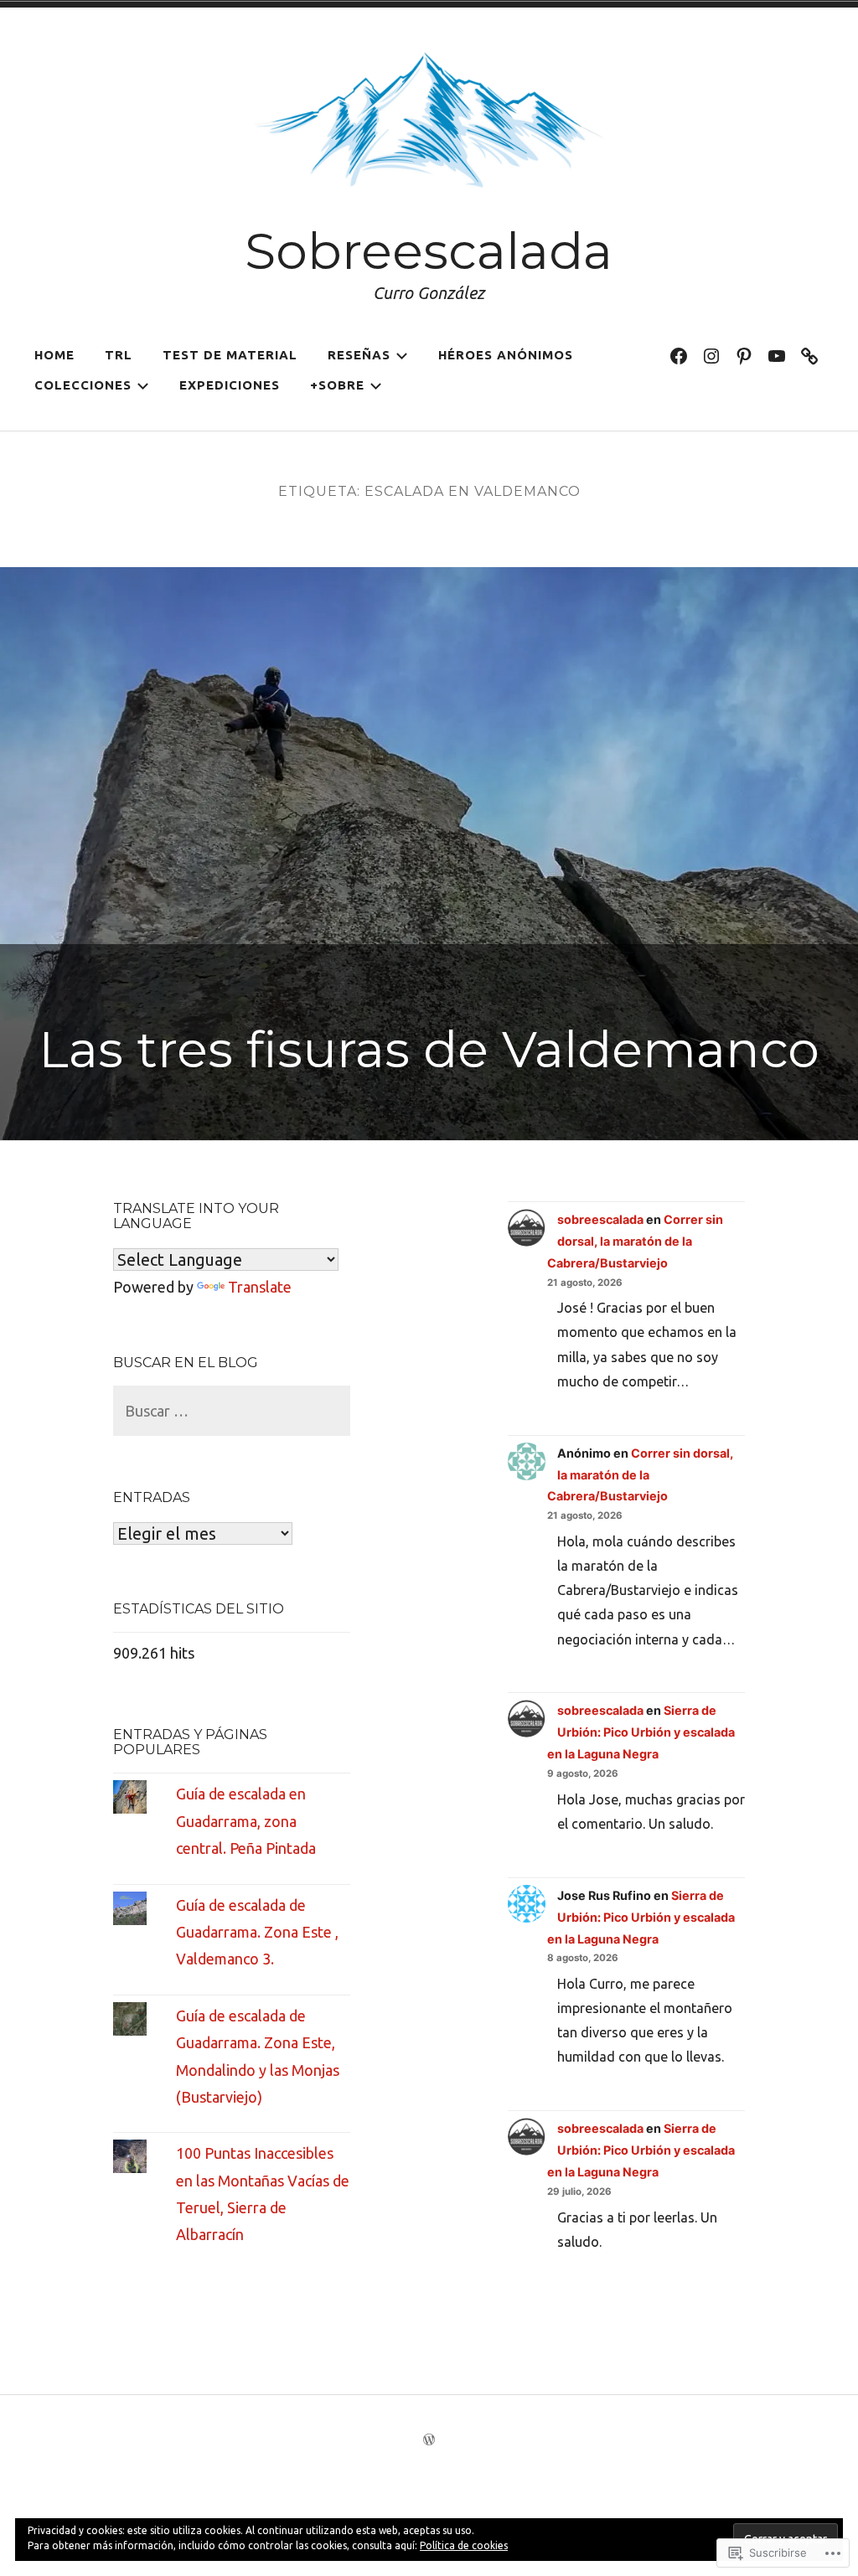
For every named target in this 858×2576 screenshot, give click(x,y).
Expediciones (230, 385)
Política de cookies (464, 2545)
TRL (119, 355)
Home (54, 355)
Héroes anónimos (506, 355)
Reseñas (359, 355)
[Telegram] (809, 355)
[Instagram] (711, 355)
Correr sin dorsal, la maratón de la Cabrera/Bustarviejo (635, 1241)
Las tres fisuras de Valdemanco (429, 1049)
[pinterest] (744, 355)
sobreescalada (600, 1219)
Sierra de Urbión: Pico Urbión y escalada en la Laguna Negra (641, 1732)
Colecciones (83, 385)
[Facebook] (679, 355)
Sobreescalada (429, 251)
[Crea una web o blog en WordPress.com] (429, 2440)
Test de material (230, 355)
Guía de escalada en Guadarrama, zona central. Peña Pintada (246, 1821)
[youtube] (777, 355)
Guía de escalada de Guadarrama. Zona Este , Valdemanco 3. (257, 1932)
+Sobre (337, 385)
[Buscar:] (232, 1411)
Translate (260, 1287)
